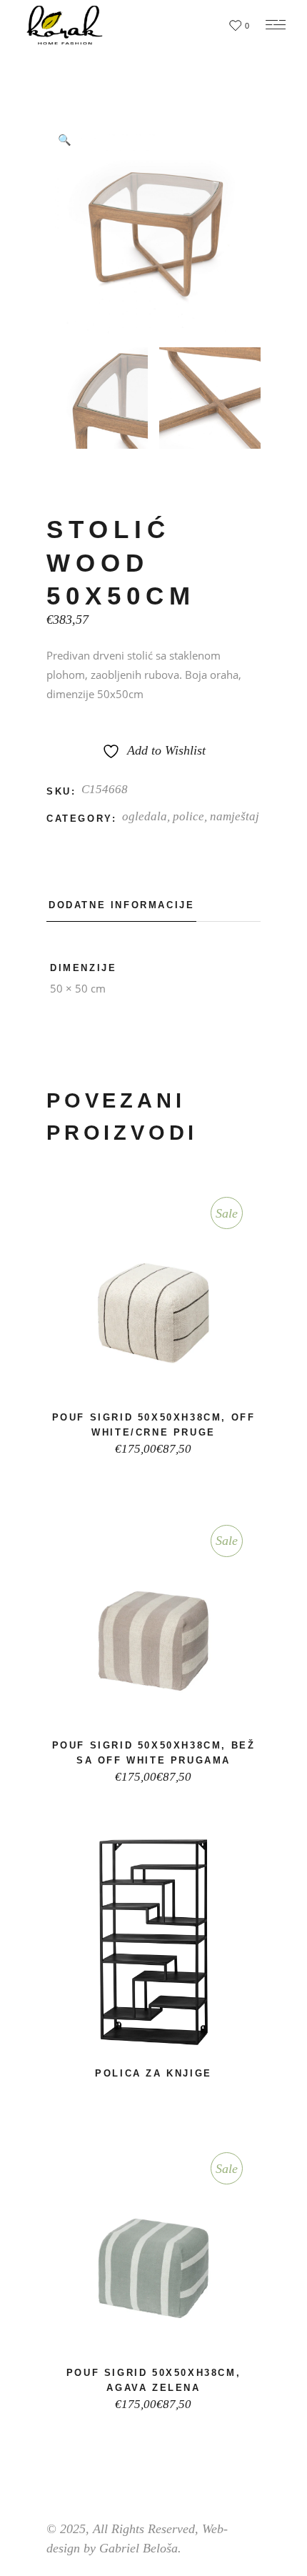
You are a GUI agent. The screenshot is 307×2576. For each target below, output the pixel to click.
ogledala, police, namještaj (191, 816)
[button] (64, 139)
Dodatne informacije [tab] (121, 905)
